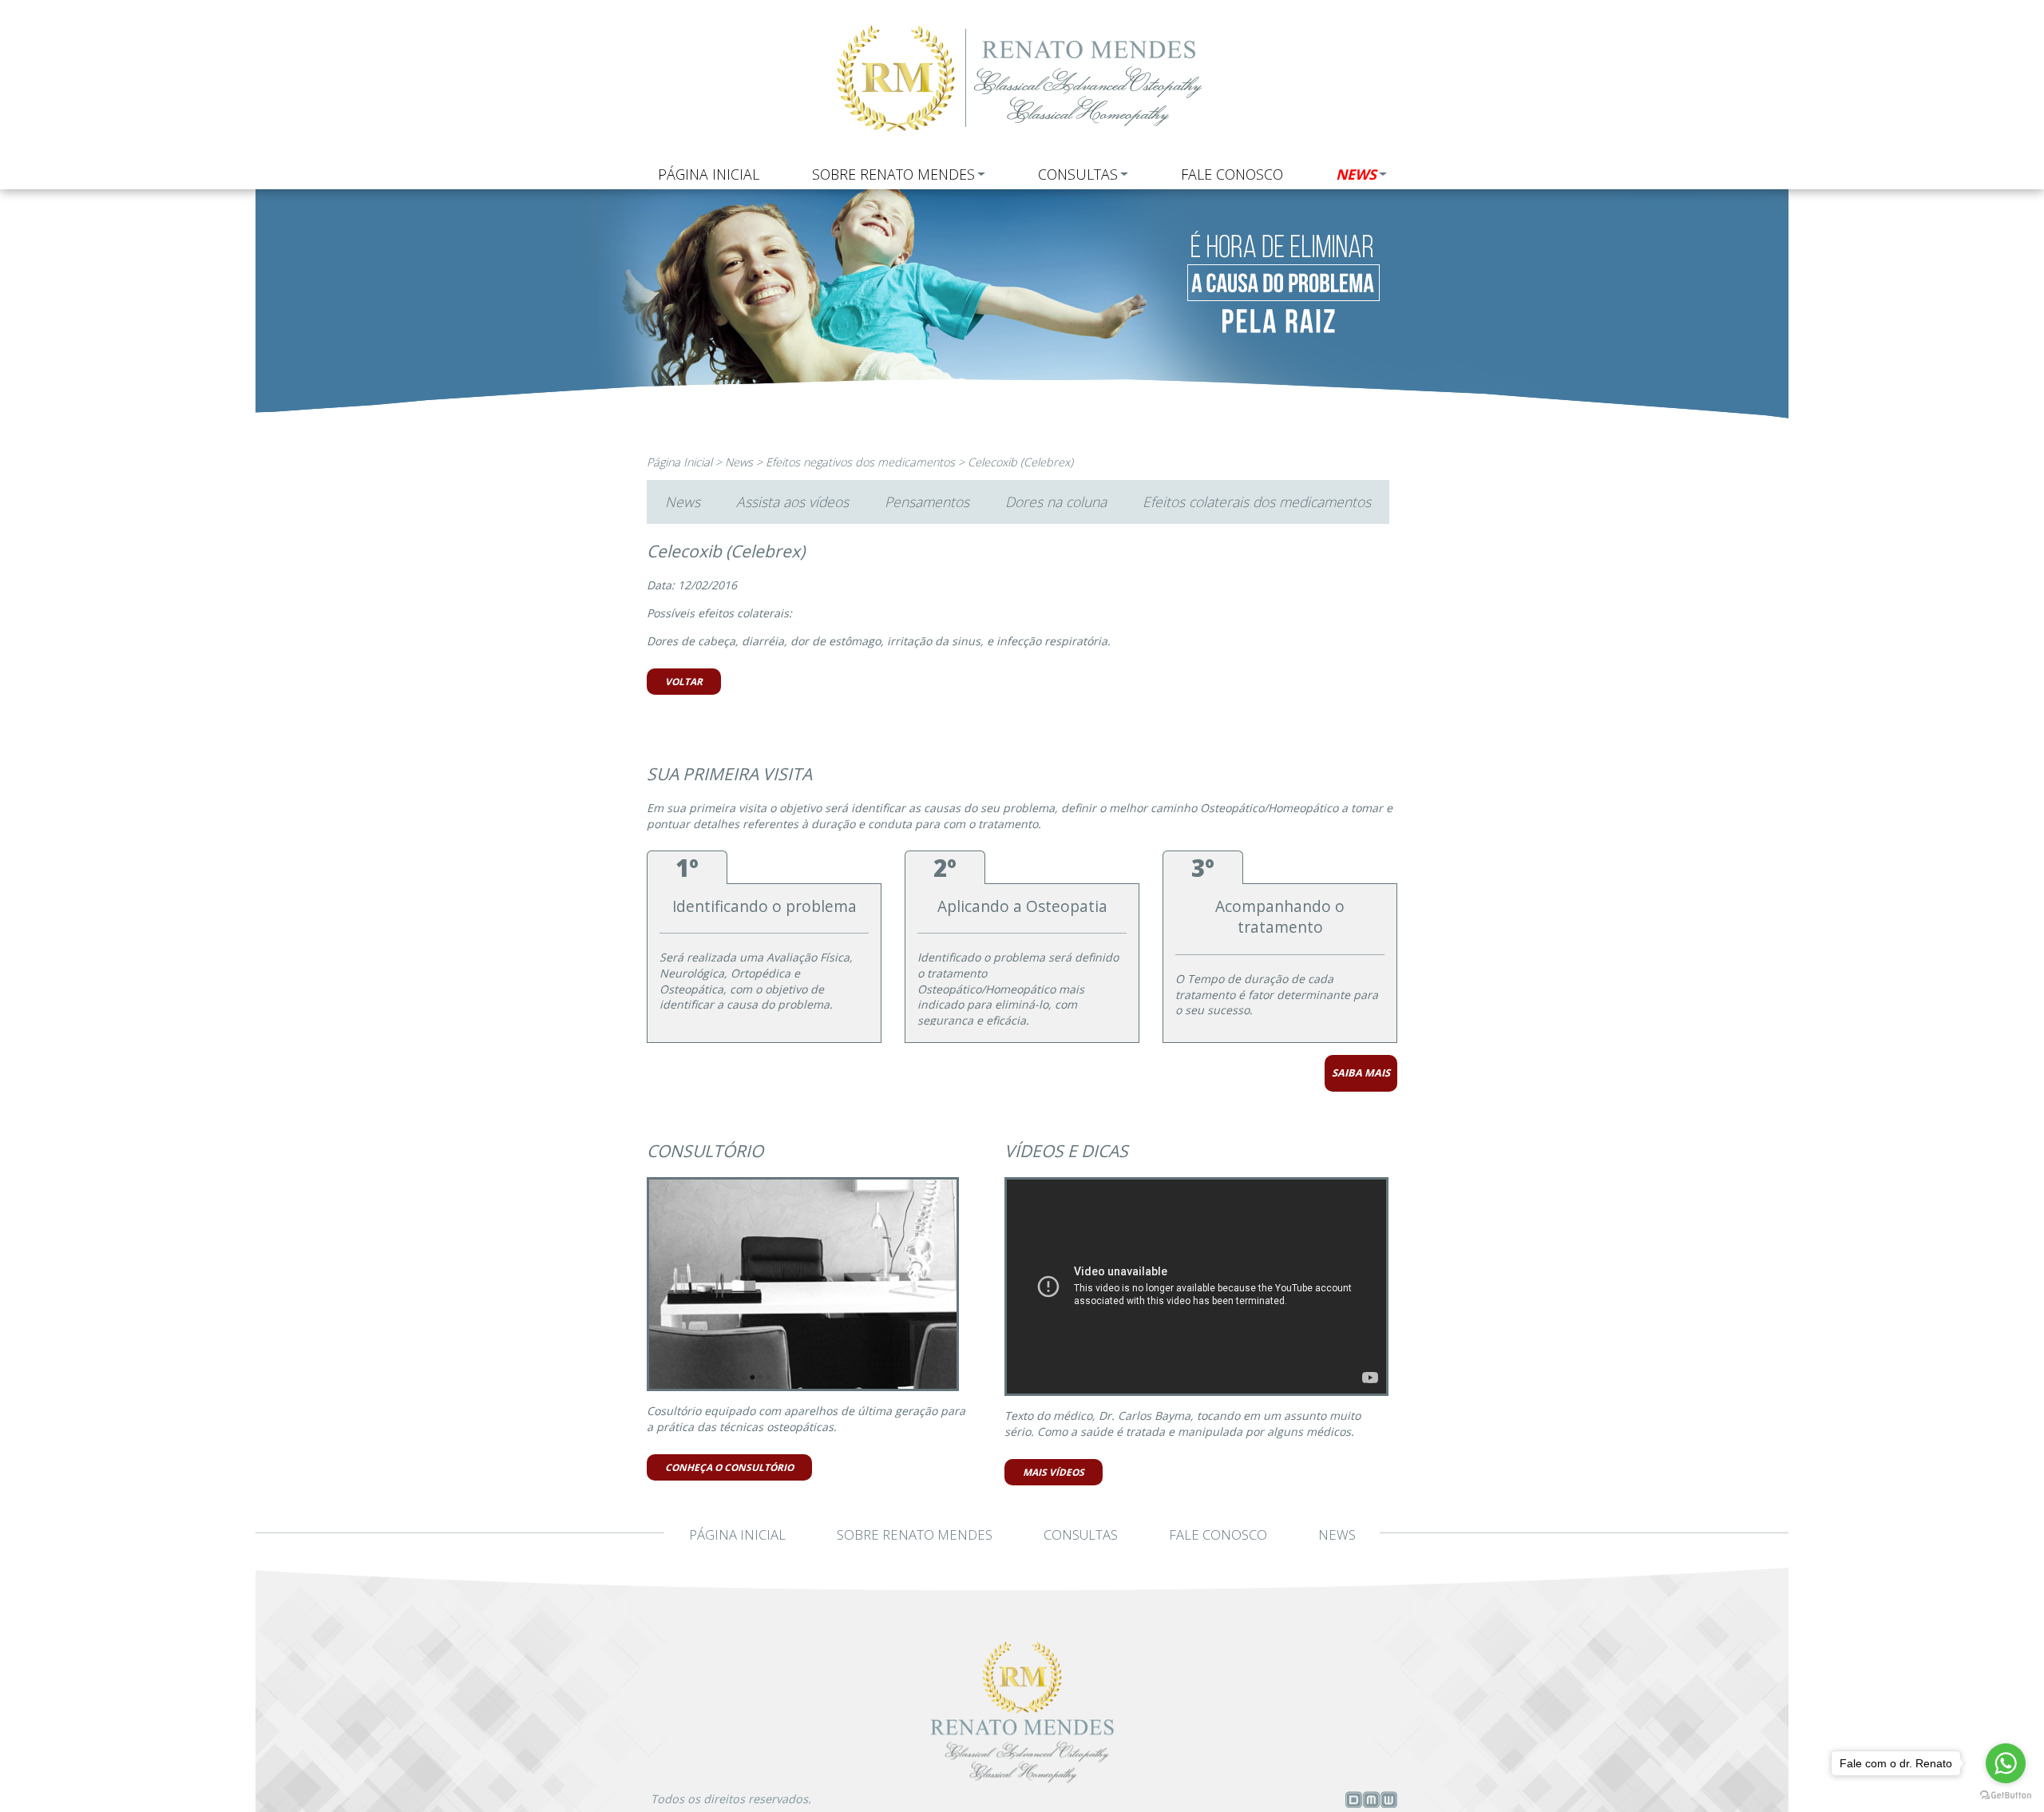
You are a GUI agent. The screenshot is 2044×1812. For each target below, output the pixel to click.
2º (945, 868)
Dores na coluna (1056, 502)
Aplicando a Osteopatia (1022, 906)
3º (1203, 868)
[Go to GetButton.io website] (2006, 1795)
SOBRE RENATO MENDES (893, 174)
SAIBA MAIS (1361, 1073)
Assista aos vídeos (792, 502)
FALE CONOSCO (1232, 174)
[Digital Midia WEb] (1371, 1803)
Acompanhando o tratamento (1280, 917)
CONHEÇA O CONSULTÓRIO (729, 1467)
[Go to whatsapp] (2006, 1763)
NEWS (1356, 174)
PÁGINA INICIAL (709, 174)
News (739, 462)
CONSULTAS (1078, 174)
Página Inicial (679, 462)
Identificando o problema (765, 906)
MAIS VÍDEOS (1054, 1472)
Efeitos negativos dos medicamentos (860, 462)
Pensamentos (927, 502)
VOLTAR (684, 681)
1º (687, 868)
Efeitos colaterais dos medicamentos (1257, 502)
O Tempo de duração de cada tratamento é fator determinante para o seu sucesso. (1277, 994)
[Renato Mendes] (1022, 135)
